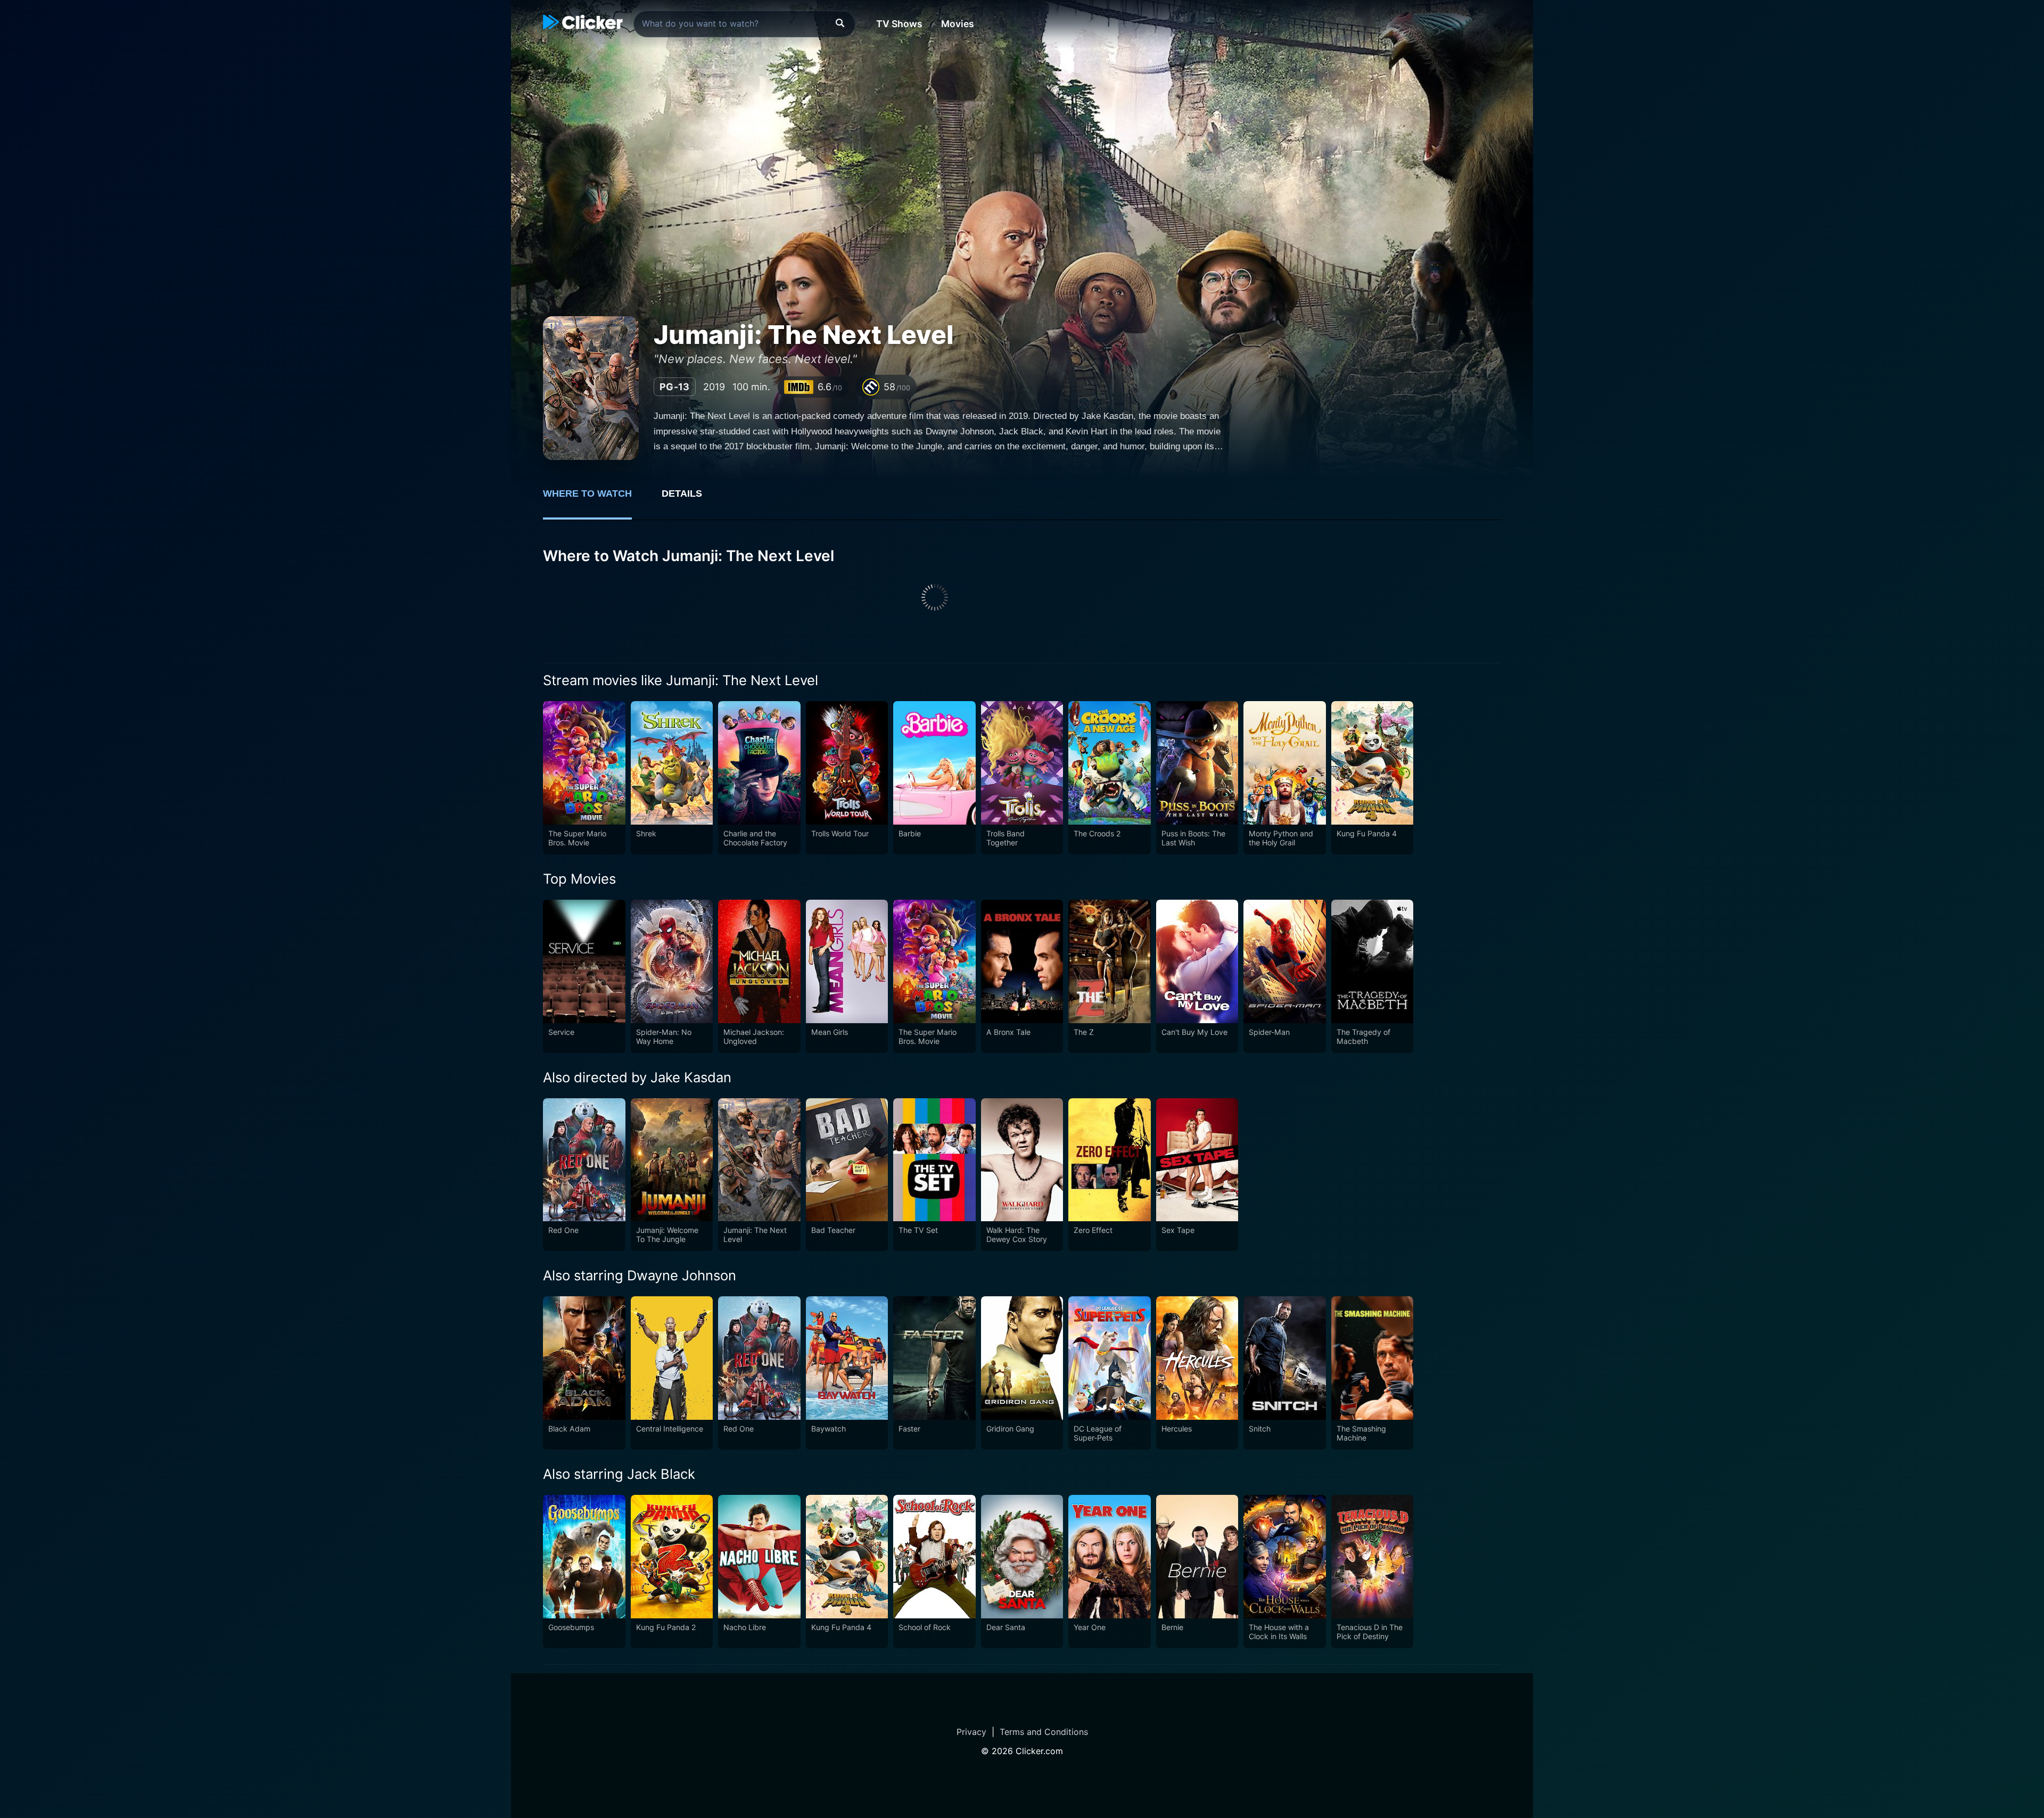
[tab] (595, 499)
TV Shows (899, 24)
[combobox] (744, 24)
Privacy (971, 1732)
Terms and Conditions (1044, 1732)
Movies (958, 24)
